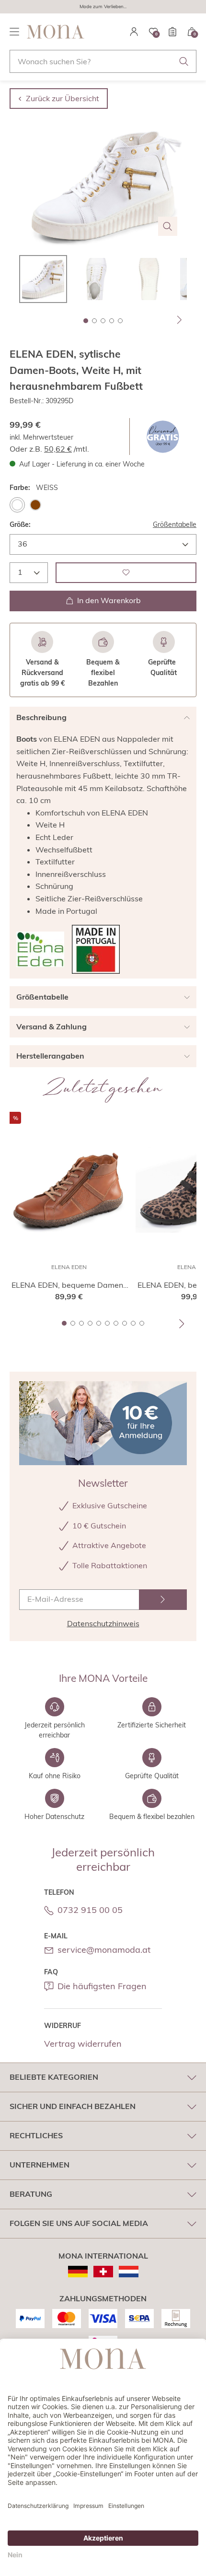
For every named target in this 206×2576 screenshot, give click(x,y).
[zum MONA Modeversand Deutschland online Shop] (78, 2272)
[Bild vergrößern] (168, 226)
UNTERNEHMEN (40, 2165)
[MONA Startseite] (56, 32)
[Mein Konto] (134, 32)
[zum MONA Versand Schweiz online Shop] (103, 2272)
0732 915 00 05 (90, 1910)
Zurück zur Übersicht (63, 98)
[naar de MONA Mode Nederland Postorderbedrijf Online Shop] (129, 2272)
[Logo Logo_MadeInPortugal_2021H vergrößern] (96, 949)
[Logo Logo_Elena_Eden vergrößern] (40, 949)
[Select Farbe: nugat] (35, 505)
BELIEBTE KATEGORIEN (54, 2077)
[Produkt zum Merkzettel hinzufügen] (126, 573)
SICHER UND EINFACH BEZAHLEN (73, 2106)
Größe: (20, 525)
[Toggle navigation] (14, 32)
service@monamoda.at (104, 1950)
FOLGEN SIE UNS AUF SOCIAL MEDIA (79, 2223)
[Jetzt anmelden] (163, 1600)
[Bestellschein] (172, 32)
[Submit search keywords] (184, 61)
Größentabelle (175, 525)
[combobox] (103, 61)
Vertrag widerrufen (83, 2044)
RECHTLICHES (36, 2135)
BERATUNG (31, 2194)
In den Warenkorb (109, 600)
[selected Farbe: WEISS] (17, 505)
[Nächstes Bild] (180, 320)
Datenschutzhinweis (103, 1623)
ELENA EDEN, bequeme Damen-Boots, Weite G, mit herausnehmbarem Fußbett (69, 1285)
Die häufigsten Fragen (102, 1986)
